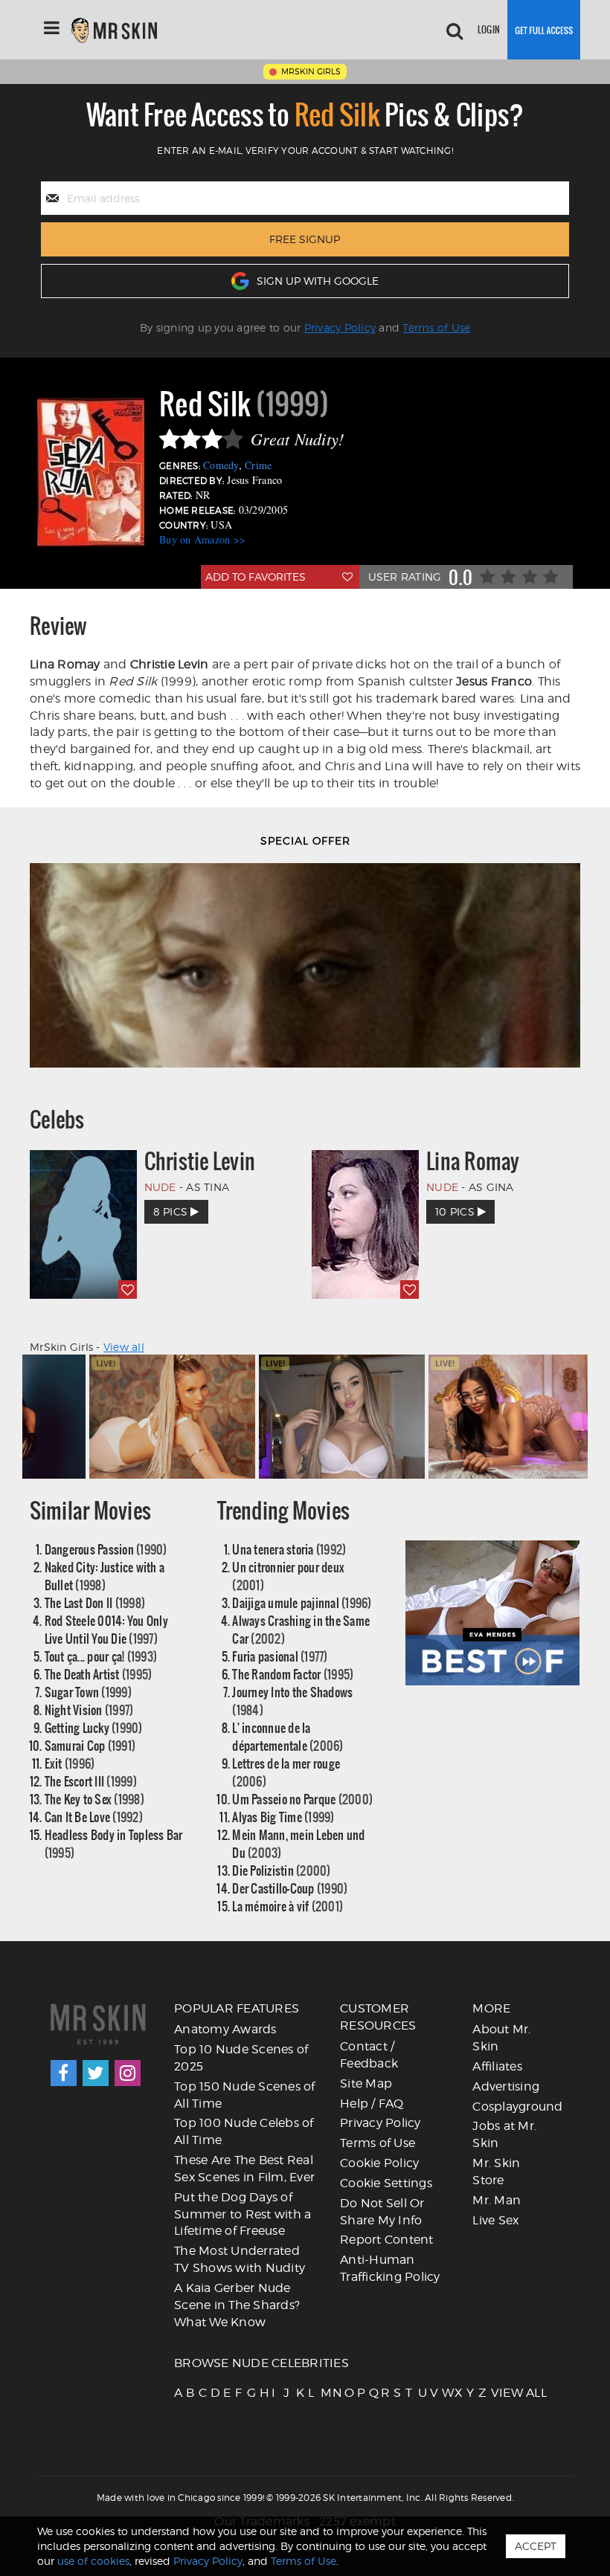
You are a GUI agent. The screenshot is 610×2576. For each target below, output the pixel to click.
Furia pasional (280, 1656)
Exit (70, 1763)
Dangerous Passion (106, 1549)
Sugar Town (88, 1692)
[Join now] (544, 30)
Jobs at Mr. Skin (504, 2134)
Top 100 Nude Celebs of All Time (244, 2131)
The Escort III (91, 1781)
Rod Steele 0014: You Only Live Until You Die (106, 1629)
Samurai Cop (90, 1745)
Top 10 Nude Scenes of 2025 (241, 2058)
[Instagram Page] (128, 2073)
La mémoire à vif (288, 1906)
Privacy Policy (340, 327)
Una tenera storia (289, 1549)
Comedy (221, 465)
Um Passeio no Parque (302, 1799)
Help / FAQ (372, 2104)
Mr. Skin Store (496, 2172)
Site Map (366, 2083)
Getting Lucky (94, 1727)
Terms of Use (436, 327)
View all (124, 1347)
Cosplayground (517, 2107)
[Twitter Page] (96, 2073)
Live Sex (495, 2220)
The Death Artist (99, 1674)
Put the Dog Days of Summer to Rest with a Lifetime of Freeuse (243, 2214)
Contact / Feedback (369, 2055)
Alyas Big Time (283, 1817)
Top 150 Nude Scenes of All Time (245, 2095)
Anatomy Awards (225, 2029)
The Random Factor (293, 1674)
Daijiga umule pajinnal (302, 1602)
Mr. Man (497, 2200)
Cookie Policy (379, 2163)
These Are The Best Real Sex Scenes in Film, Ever (244, 2169)
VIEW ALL (496, 2393)
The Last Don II (95, 1602)
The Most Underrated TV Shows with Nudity (240, 2259)
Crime (258, 465)
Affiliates (497, 2066)
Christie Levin (200, 1161)
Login (489, 29)
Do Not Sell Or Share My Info (382, 2212)
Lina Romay (473, 1161)
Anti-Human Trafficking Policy (390, 2268)
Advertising (506, 2086)
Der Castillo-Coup (290, 1888)
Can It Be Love (94, 1817)
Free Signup (305, 239)
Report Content (387, 2240)
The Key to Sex (94, 1799)
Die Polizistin (281, 1870)
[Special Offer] (305, 965)
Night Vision (89, 1710)
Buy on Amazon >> (202, 539)
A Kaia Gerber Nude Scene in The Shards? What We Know (237, 2305)
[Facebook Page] (64, 2073)
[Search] (455, 30)
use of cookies (93, 2561)
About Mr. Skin (501, 2038)
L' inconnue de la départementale (288, 1736)
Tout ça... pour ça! (101, 1656)
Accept (536, 2546)
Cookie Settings (386, 2183)
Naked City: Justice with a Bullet (105, 1576)
